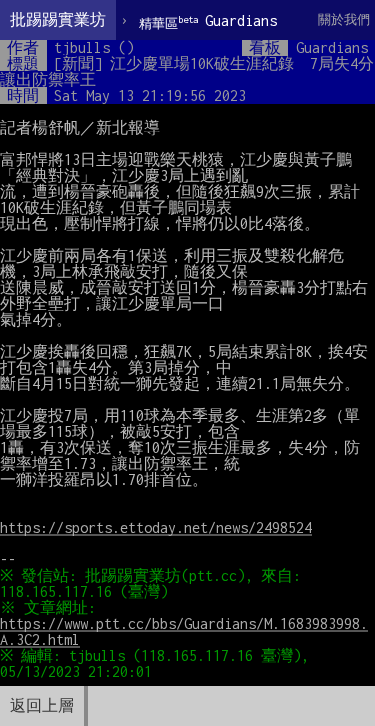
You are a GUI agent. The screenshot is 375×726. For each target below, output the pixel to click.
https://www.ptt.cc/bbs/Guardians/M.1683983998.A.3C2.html (184, 631)
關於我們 (344, 19)
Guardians (208, 21)
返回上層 (42, 705)
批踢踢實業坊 (58, 19)
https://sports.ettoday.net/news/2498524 (156, 527)
